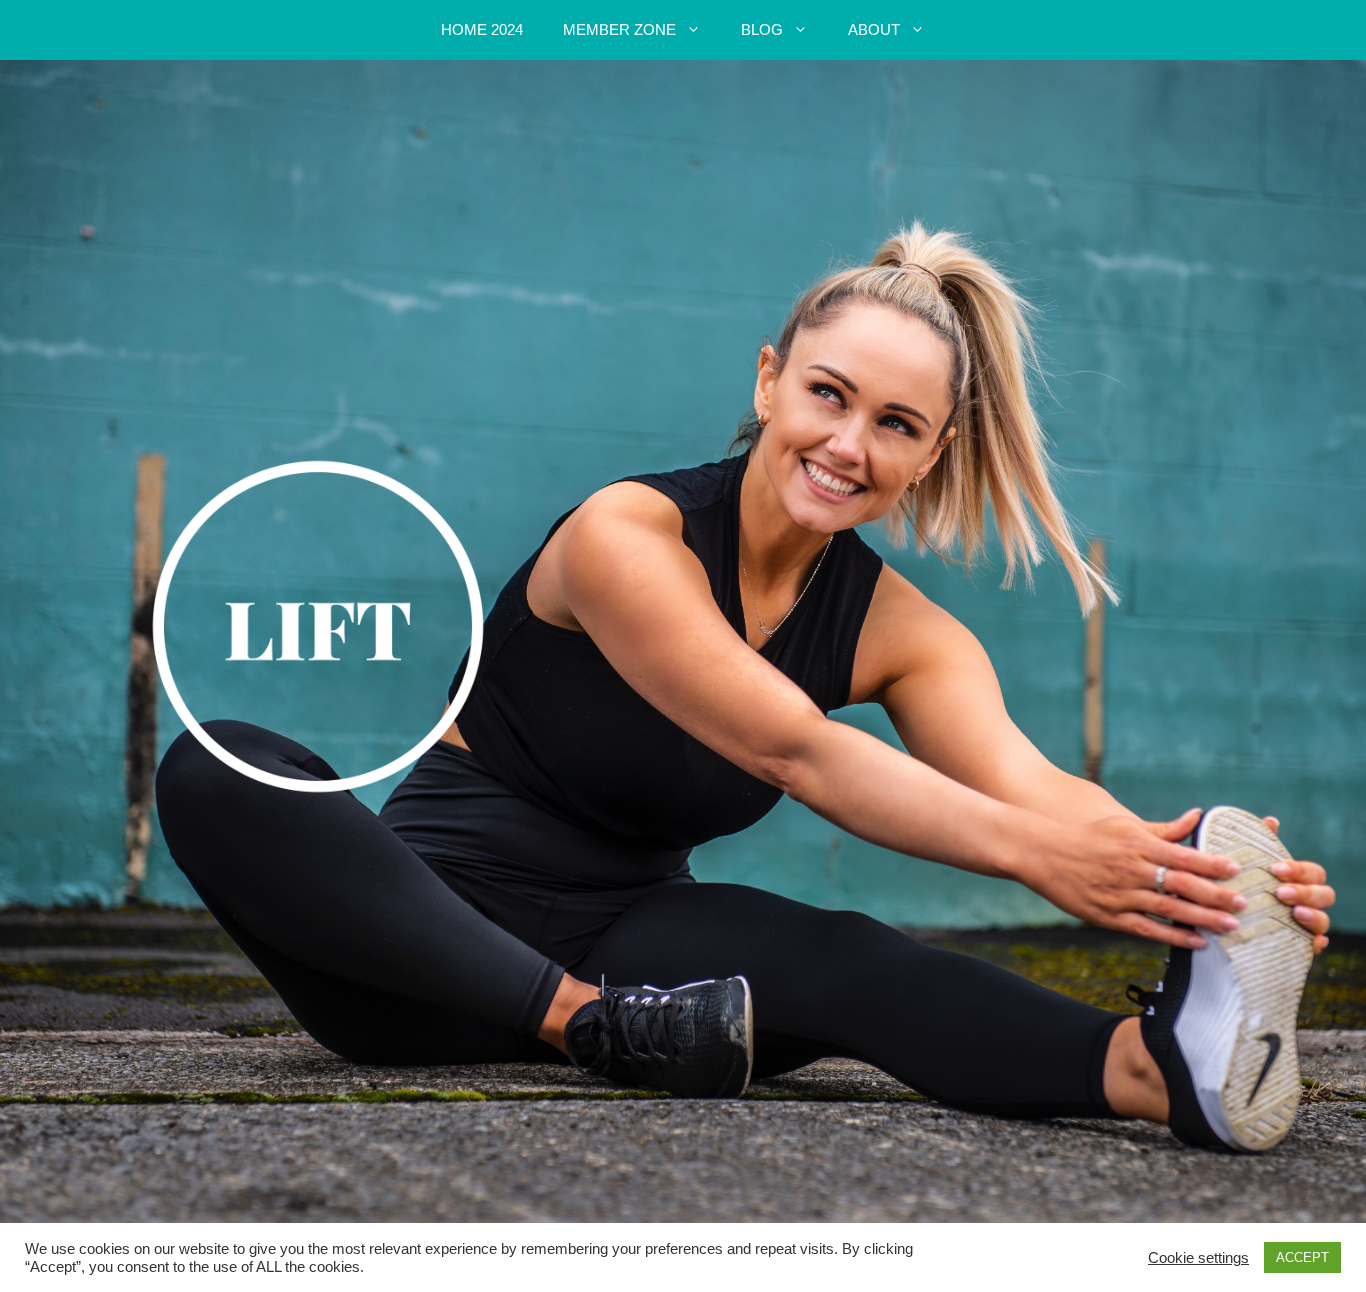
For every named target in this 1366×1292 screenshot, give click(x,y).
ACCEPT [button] (1302, 1257)
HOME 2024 (482, 29)
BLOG (762, 29)
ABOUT (874, 29)
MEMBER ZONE (619, 29)
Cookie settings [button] (1198, 1258)
